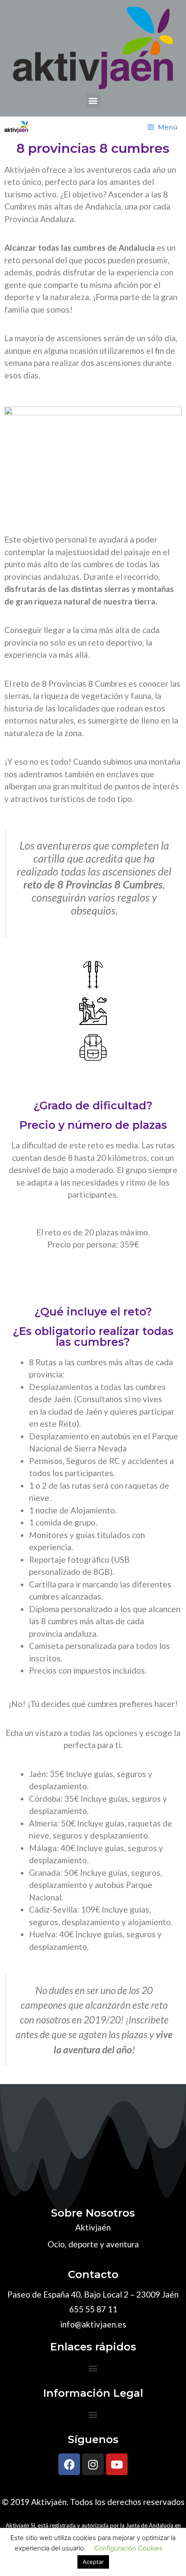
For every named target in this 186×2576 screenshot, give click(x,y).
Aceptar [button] (93, 2562)
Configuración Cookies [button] (128, 2548)
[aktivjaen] (16, 127)
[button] (93, 101)
